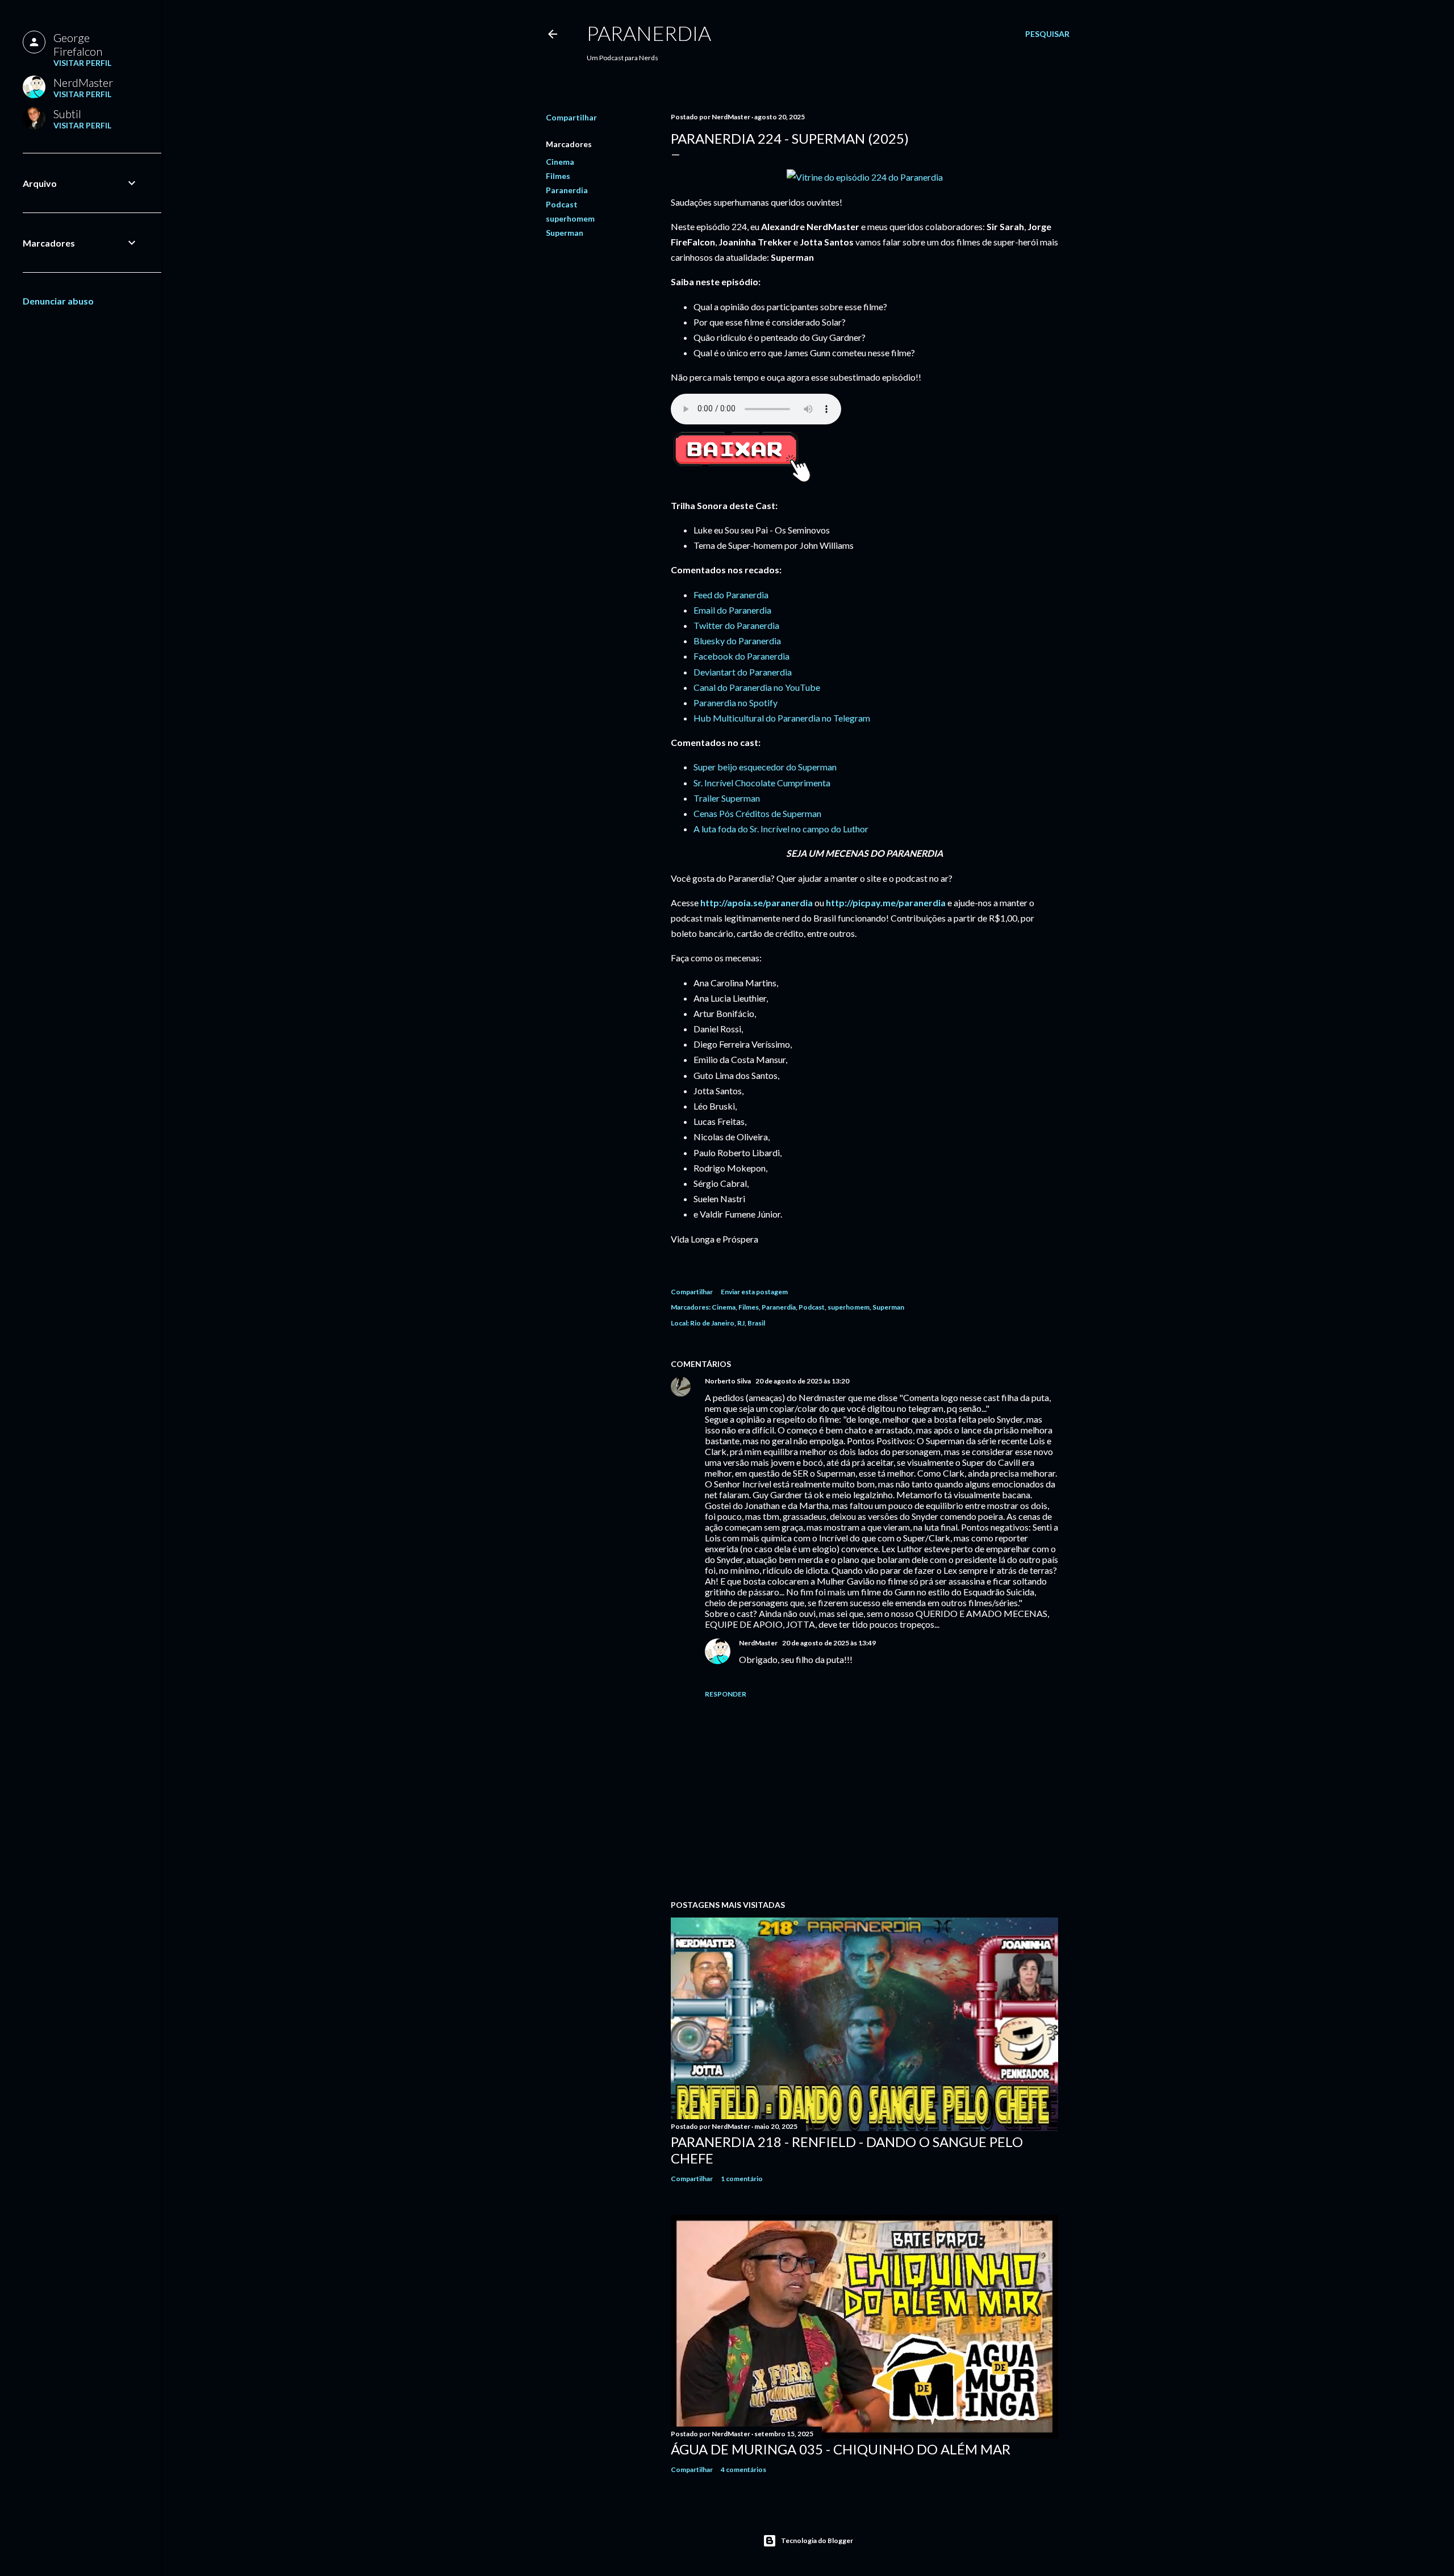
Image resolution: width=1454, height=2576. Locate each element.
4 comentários (743, 2469)
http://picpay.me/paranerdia (886, 903)
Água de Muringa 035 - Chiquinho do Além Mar (841, 2449)
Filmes (558, 176)
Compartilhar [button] (571, 117)
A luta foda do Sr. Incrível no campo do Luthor (781, 829)
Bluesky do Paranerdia (737, 641)
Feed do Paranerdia (731, 595)
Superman (565, 233)
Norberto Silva (728, 1381)
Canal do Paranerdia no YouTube (757, 687)
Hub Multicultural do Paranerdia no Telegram (782, 718)
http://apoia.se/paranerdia (757, 903)
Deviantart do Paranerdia (743, 672)
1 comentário (742, 2179)
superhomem (570, 218)
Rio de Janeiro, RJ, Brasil (728, 1323)
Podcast (562, 204)
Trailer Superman (727, 798)
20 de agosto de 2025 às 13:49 (829, 1643)
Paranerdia (649, 33)
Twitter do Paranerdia (736, 625)
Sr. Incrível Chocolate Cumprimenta (762, 783)
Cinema (560, 162)
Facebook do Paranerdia (741, 656)
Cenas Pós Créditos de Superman (757, 813)
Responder (726, 1694)
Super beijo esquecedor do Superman (765, 767)
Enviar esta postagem (754, 1292)
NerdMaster (758, 1643)
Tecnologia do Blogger (817, 2540)
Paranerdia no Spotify (736, 703)
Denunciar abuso (58, 301)
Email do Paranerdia (732, 610)
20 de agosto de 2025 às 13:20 (802, 1381)
